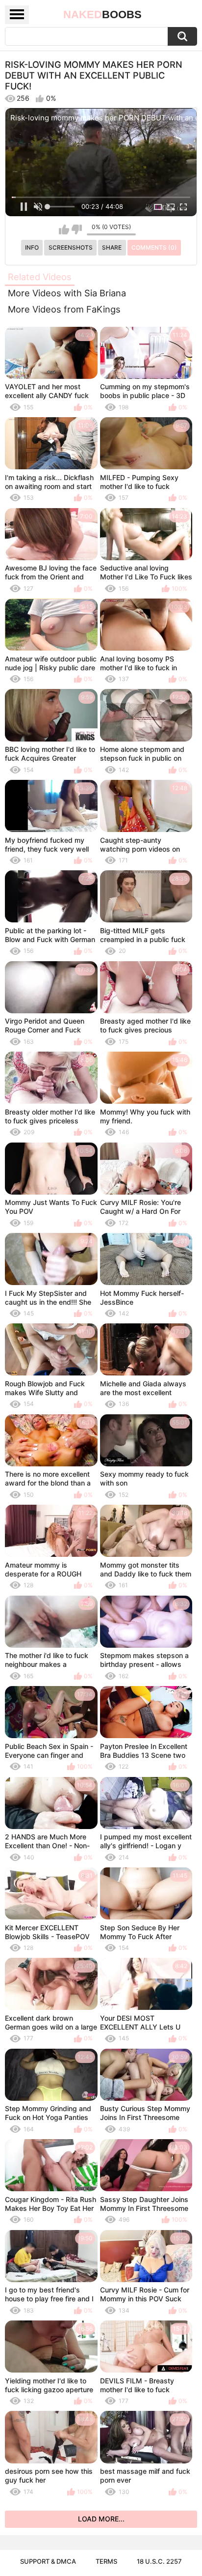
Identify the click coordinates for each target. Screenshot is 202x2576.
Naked (102, 14)
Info (32, 247)
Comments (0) (154, 247)
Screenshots (71, 247)
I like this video (64, 229)
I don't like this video (77, 229)
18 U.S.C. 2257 (159, 2561)
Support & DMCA (48, 2561)
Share (112, 247)
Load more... (101, 2519)
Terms (106, 2561)
